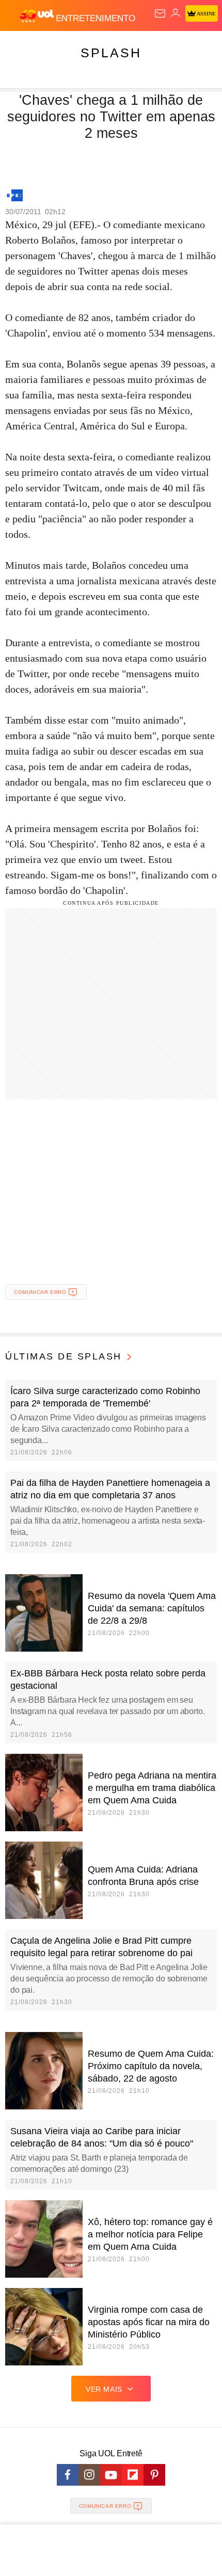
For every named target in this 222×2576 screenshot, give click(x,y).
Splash (111, 53)
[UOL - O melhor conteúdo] (38, 16)
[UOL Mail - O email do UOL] (160, 13)
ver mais (104, 2389)
